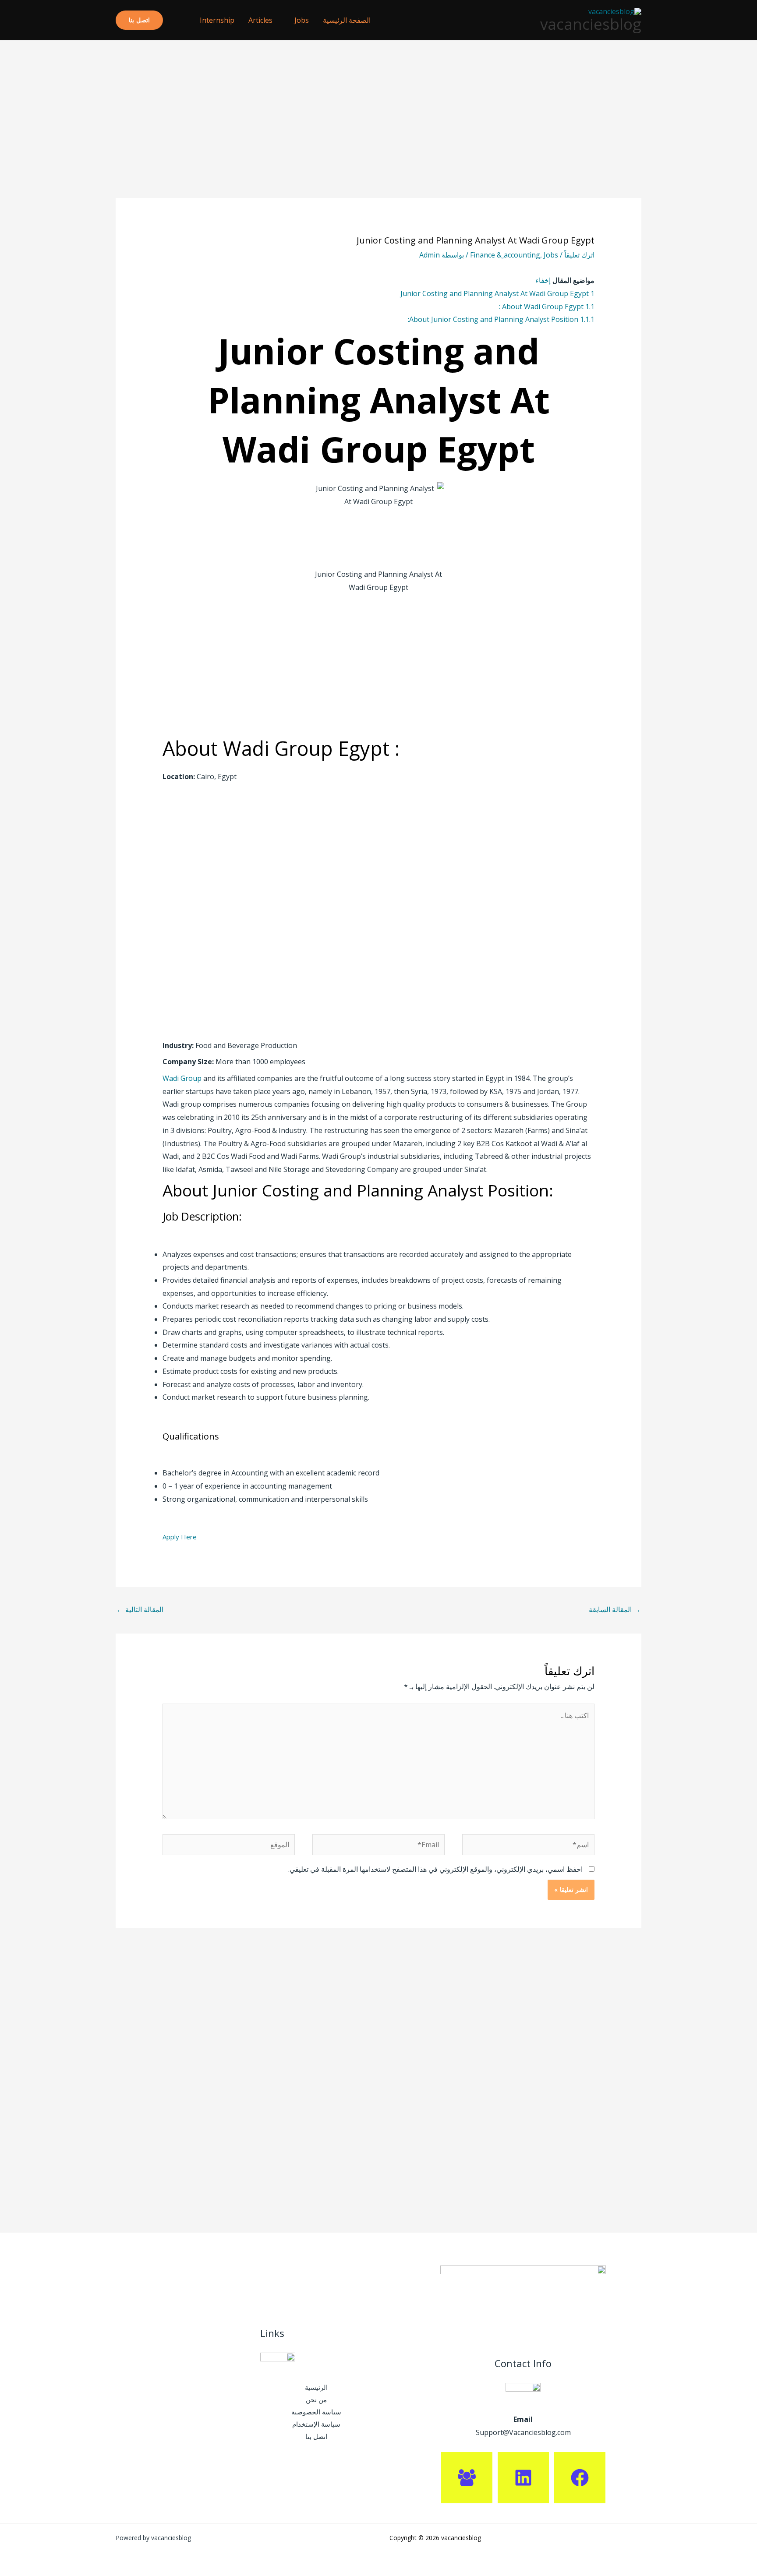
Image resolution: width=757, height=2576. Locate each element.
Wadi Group (182, 1078)
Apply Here (180, 1537)
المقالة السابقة (615, 1609)
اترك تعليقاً (579, 255)
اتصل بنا (316, 2436)
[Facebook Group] (467, 2478)
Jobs (302, 20)
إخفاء (543, 280)
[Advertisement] (378, 133)
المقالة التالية (140, 1609)
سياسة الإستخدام (316, 2424)
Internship (217, 20)
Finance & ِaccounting (505, 255)
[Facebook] (580, 2478)
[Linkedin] (523, 2478)
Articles (260, 20)
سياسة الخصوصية (316, 2412)
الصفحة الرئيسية (347, 20)
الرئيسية (316, 2387)
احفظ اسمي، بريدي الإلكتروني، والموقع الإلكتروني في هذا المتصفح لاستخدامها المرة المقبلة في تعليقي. (435, 1869)
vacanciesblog (591, 24)
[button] (178, 20)
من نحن (316, 2400)
